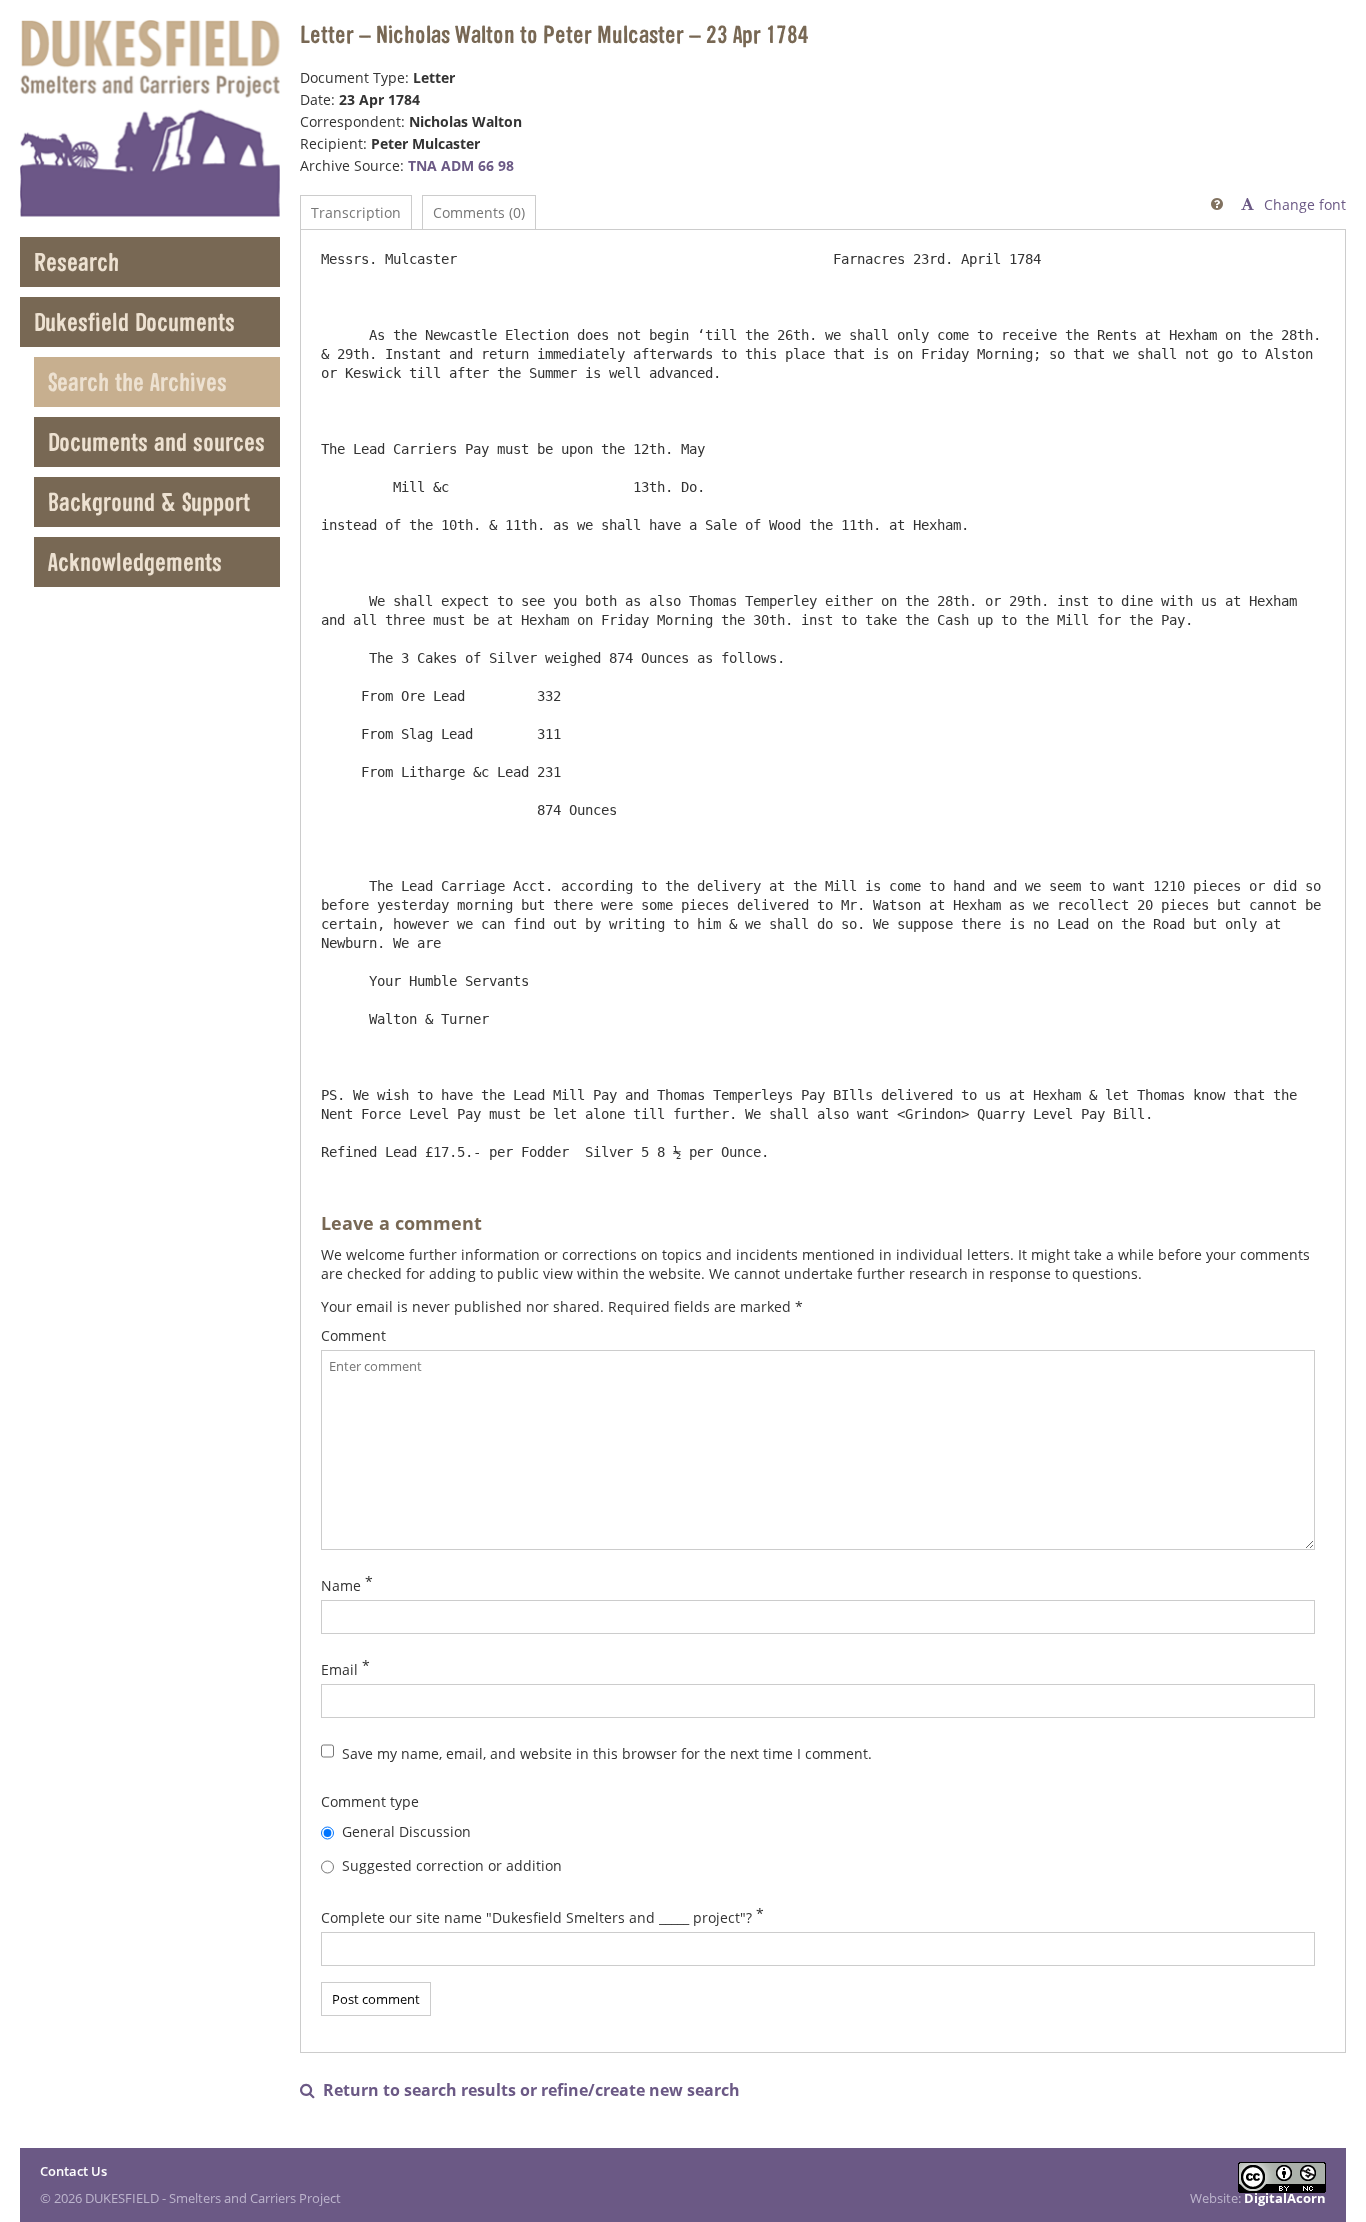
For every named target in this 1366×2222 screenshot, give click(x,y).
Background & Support (149, 501)
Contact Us (73, 2171)
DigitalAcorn (1285, 2198)
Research (76, 261)
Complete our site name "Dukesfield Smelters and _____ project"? (536, 1917)
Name (341, 1585)
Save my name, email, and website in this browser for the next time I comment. (607, 1753)
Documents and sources (156, 441)
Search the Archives (137, 381)
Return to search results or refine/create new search (520, 2090)
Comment (353, 1335)
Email (339, 1669)
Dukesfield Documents (134, 321)
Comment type (370, 1801)
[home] (150, 118)
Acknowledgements (135, 561)
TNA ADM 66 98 (461, 165)
